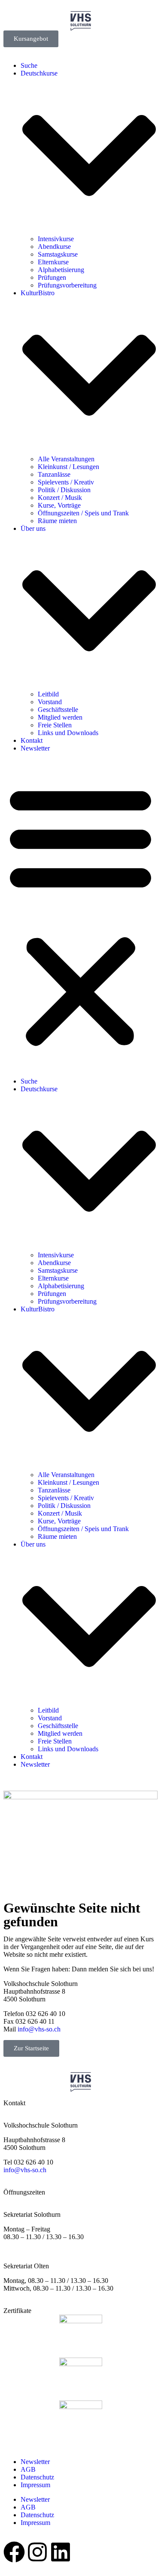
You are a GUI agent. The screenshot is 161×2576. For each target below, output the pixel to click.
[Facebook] (14, 2552)
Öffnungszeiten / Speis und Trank (83, 513)
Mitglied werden (60, 717)
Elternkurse (53, 262)
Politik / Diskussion (64, 490)
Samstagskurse (58, 254)
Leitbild (48, 694)
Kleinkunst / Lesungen (68, 467)
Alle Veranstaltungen (66, 459)
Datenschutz (37, 2477)
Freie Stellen (55, 725)
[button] (80, 915)
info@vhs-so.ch (39, 2029)
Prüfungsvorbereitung (67, 285)
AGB (28, 2469)
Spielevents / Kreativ (66, 482)
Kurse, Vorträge (59, 505)
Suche (29, 65)
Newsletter (35, 748)
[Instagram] (37, 2552)
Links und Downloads (68, 733)
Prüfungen (52, 277)
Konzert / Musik (60, 498)
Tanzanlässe (54, 474)
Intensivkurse (56, 239)
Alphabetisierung (61, 270)
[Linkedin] (61, 2552)
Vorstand (50, 702)
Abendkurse (54, 247)
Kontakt (32, 740)
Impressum (35, 2485)
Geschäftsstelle (58, 710)
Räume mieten (57, 521)
